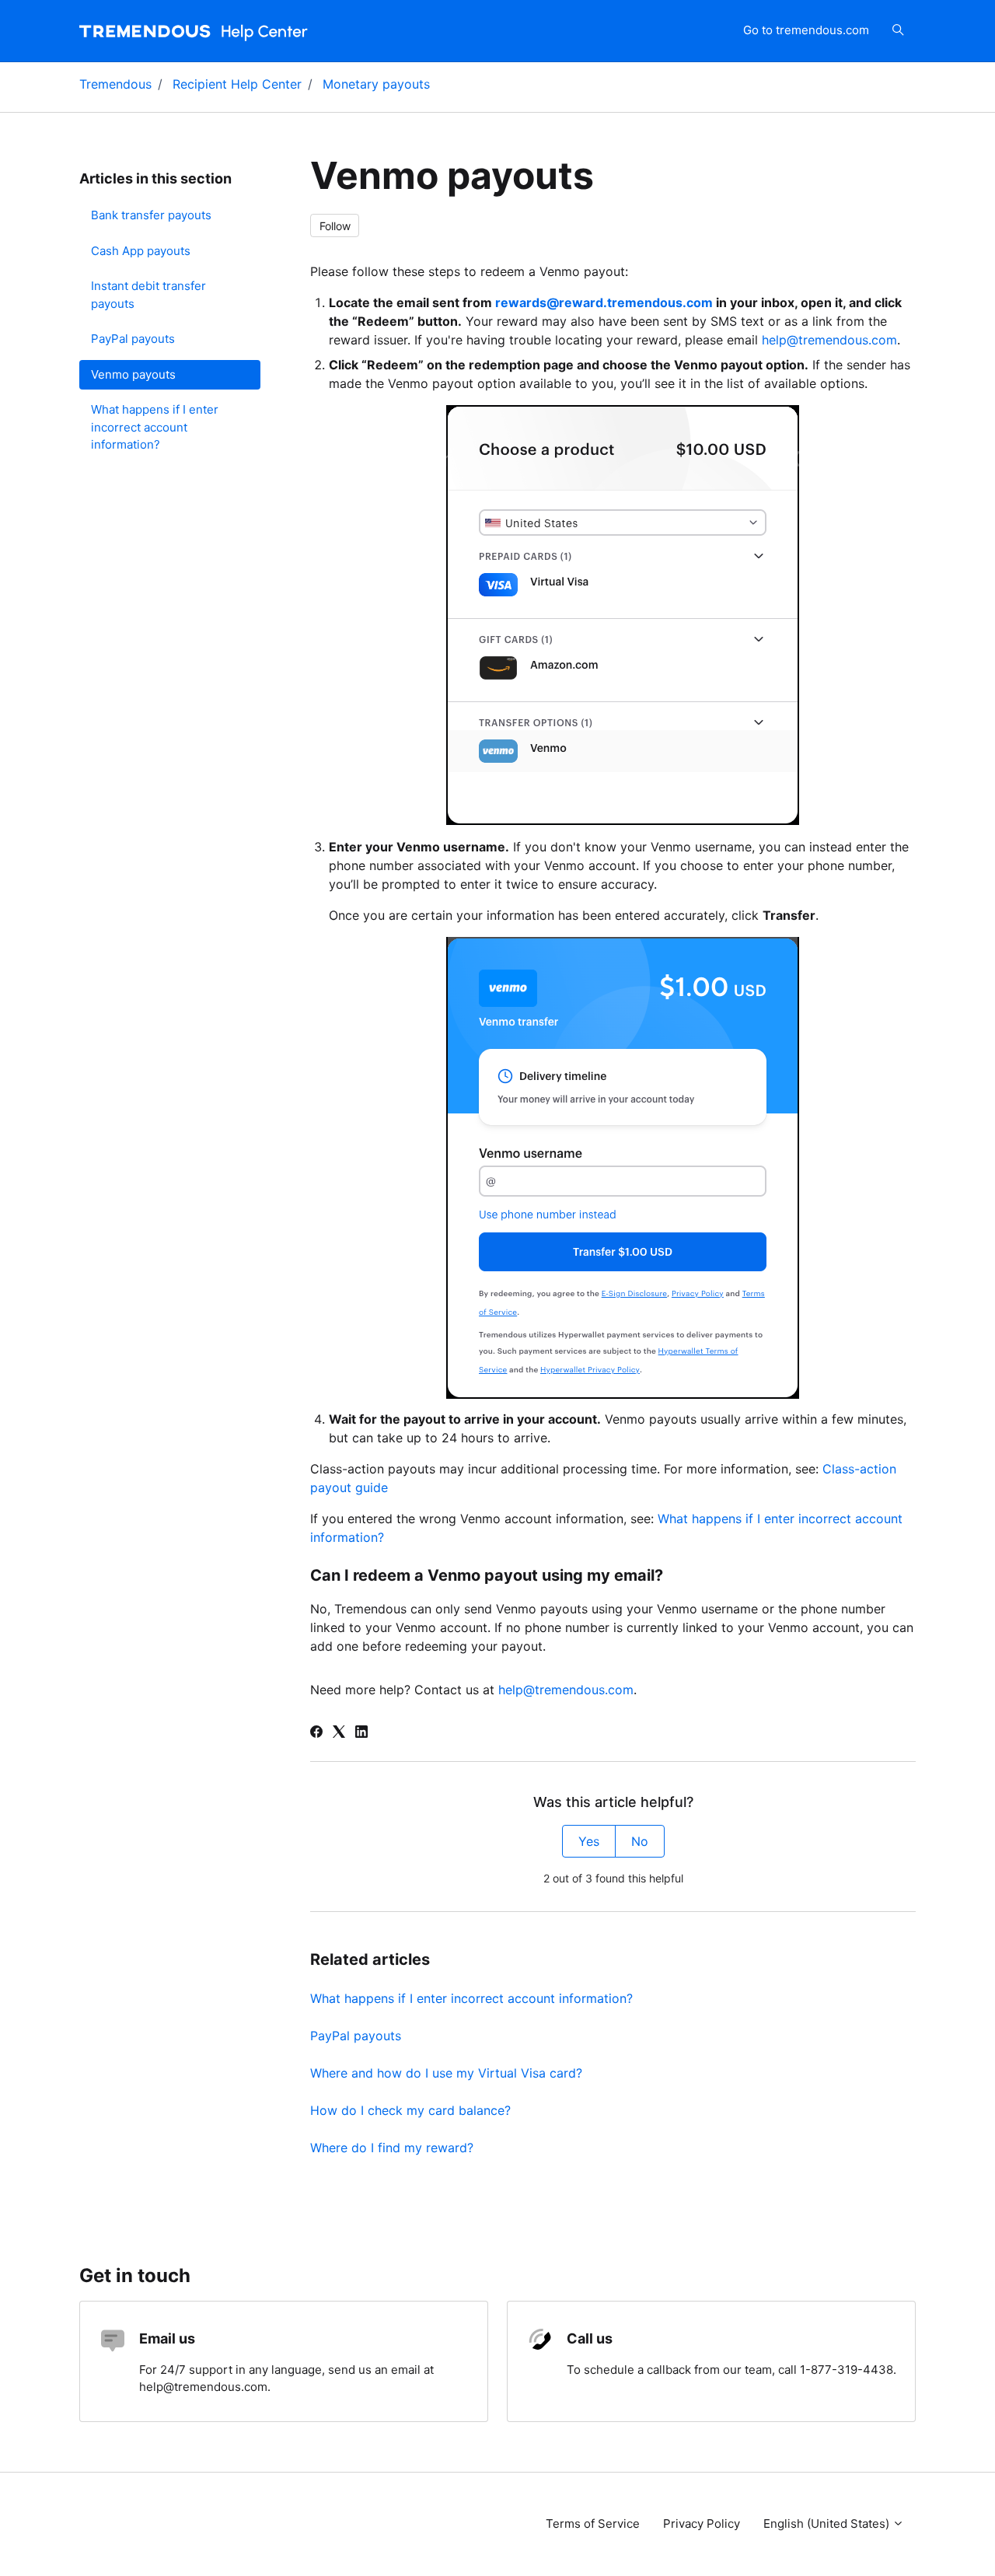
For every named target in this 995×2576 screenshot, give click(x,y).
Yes (589, 1841)
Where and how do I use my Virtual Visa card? (446, 2073)
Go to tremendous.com (806, 30)
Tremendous (115, 84)
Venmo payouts (133, 374)
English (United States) (828, 2524)
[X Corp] (339, 1733)
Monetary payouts (376, 84)
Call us (590, 2338)
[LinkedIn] (361, 1733)
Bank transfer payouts (151, 215)
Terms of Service (593, 2524)
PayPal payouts (356, 2036)
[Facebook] (316, 1733)
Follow (335, 226)
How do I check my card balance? (410, 2110)
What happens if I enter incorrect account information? (471, 1998)
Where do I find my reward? (392, 2148)
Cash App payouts (141, 251)
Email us (167, 2338)
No (640, 1841)
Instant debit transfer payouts (148, 295)
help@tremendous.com (829, 340)
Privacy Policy (702, 2524)
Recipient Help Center (237, 84)
